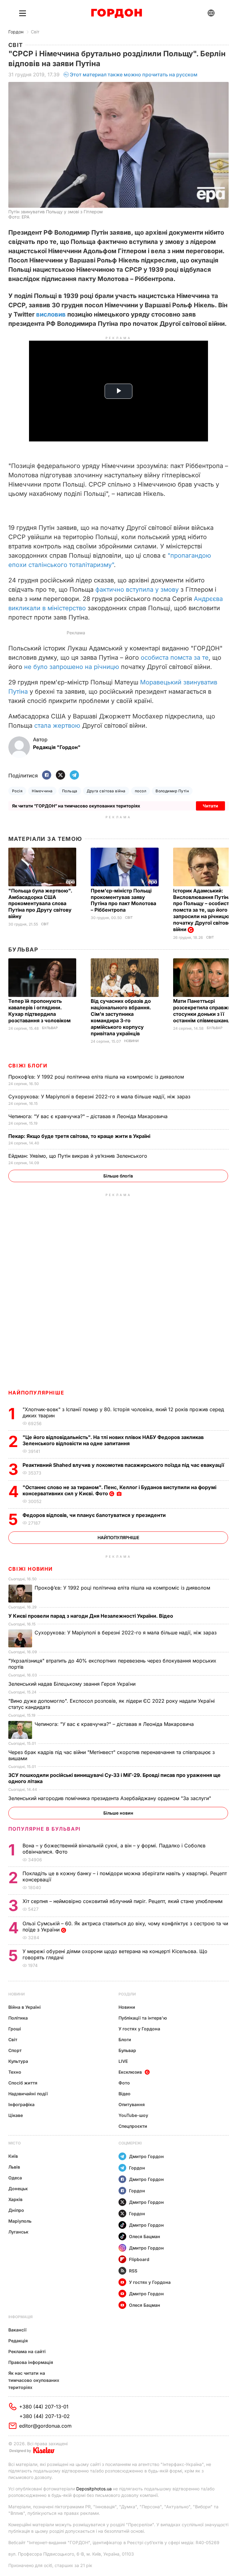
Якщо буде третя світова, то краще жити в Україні (80, 1136)
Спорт (15, 2050)
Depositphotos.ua (94, 2489)
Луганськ (18, 2232)
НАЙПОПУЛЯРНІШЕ (36, 1393)
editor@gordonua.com (45, 2426)
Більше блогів (118, 1176)
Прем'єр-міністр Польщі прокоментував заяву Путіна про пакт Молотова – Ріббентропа (123, 900)
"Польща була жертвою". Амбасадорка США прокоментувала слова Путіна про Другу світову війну (40, 904)
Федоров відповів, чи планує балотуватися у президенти (95, 1515)
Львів (14, 2167)
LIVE (123, 2061)
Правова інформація (31, 2362)
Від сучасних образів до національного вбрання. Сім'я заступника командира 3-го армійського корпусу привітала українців (121, 1017)
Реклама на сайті (27, 2351)
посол (141, 791)
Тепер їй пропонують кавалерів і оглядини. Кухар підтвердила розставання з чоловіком (40, 1011)
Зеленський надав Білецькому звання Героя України (73, 1684)
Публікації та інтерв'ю (143, 2018)
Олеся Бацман (145, 2236)
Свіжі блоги (28, 1066)
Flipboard (139, 2259)
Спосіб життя (23, 2083)
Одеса (15, 2178)
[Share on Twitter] (60, 775)
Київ (13, 2156)
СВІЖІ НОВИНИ (31, 1569)
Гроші (15, 2029)
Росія (17, 791)
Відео (125, 2094)
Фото (124, 2083)
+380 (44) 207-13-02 (45, 2416)
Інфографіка (21, 2104)
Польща (70, 791)
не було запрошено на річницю (72, 667)
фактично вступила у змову (137, 590)
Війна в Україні (25, 2007)
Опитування (132, 2104)
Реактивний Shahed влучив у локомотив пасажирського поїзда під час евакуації (125, 1465)
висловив (52, 314)
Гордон (16, 32)
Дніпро (16, 2210)
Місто (15, 2143)
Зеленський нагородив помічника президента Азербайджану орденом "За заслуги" (110, 1798)
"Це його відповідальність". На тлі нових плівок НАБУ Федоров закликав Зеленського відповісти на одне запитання (113, 1440)
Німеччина (42, 791)
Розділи (127, 1994)
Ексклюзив (130, 2072)
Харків (15, 2199)
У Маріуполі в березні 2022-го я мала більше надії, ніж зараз (100, 1096)
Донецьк (18, 2189)
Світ (35, 32)
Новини (131, 1041)
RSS (133, 2271)
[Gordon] (116, 13)
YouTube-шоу (133, 2115)
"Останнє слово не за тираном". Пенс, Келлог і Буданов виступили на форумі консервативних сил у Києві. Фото (119, 1490)
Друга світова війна (106, 791)
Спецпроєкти (133, 2126)
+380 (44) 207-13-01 (44, 2407)
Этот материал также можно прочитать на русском (134, 75)
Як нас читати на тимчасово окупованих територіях (34, 2380)
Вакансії (17, 2330)
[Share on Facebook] (47, 775)
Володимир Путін (172, 791)
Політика (18, 2018)
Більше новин (118, 1813)
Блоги (125, 2040)
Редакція (18, 2341)
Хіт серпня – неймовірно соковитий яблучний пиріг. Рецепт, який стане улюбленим (123, 1901)
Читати (210, 806)
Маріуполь (20, 2221)
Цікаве (16, 2115)
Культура (18, 2061)
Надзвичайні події (28, 2094)
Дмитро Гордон (146, 2156)
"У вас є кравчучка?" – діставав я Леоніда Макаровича (89, 1116)
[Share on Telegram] (74, 775)
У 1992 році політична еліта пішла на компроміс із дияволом (97, 1077)
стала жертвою (56, 726)
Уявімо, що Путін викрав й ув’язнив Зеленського (79, 1156)
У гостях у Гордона (139, 2029)
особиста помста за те (175, 658)
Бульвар (23, 950)
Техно (15, 2072)
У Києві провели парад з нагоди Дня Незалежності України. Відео (91, 1616)
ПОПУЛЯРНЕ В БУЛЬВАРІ (45, 1829)
